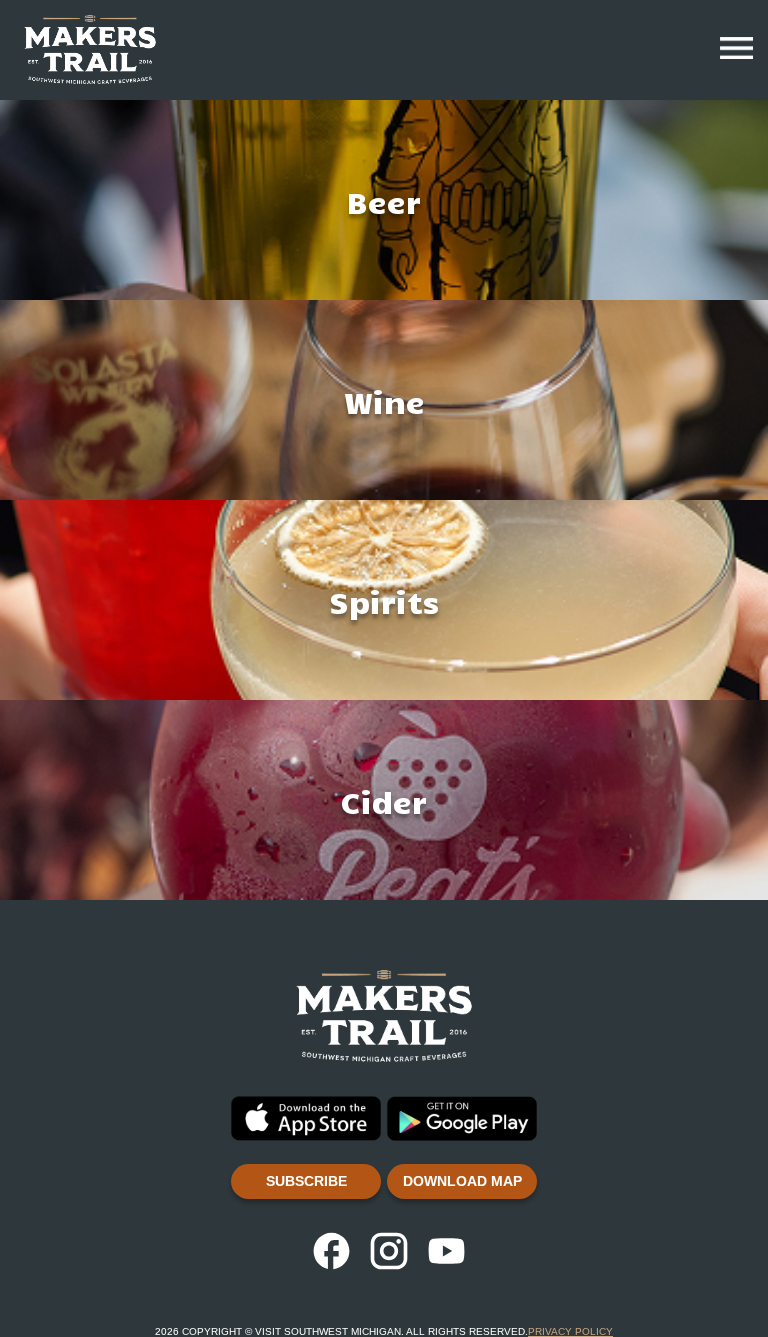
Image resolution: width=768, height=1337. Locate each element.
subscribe (306, 1181)
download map (462, 1181)
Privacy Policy (570, 1331)
